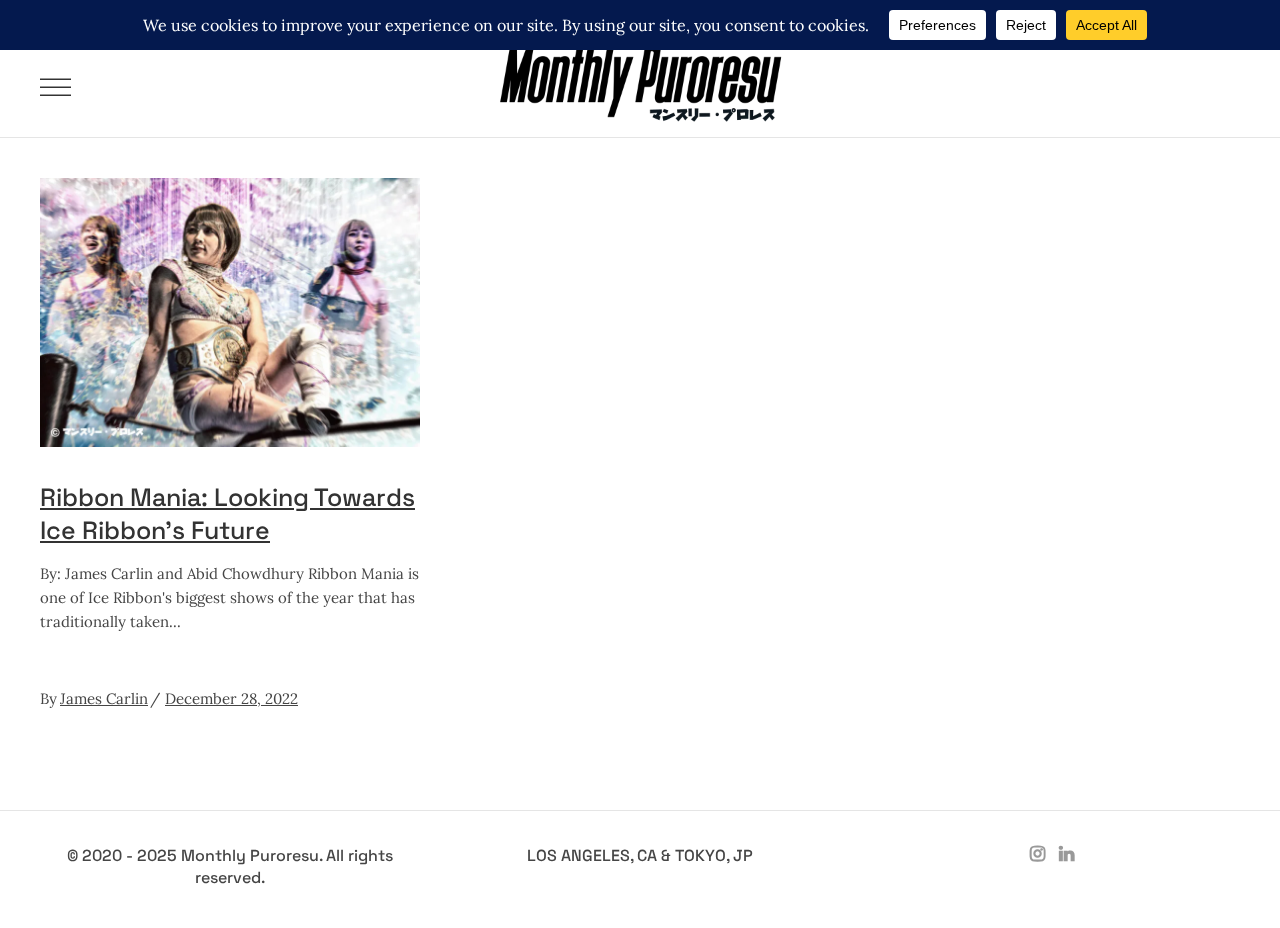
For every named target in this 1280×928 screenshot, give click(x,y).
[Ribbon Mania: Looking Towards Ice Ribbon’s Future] (230, 312)
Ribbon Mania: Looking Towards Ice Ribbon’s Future (227, 513)
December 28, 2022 (231, 698)
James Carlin (104, 698)
